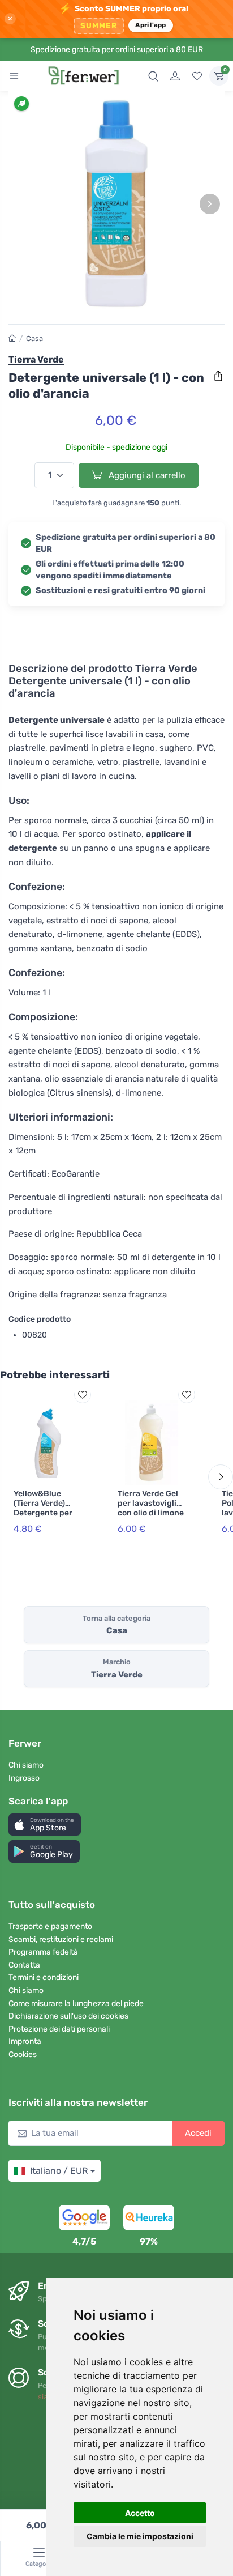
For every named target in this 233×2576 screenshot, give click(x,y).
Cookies (23, 2055)
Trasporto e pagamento (50, 1926)
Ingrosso (24, 1778)
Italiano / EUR (59, 2171)
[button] (45, 1825)
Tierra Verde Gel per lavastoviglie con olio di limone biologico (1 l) (151, 1508)
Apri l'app (150, 25)
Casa (34, 339)
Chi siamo (26, 1765)
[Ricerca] (153, 76)
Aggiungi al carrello (146, 475)
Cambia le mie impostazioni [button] (140, 2536)
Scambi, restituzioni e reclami (61, 1940)
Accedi (198, 2133)
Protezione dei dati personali (59, 2029)
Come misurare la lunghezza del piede (76, 2004)
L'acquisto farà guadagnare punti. (116, 503)
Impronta (25, 2041)
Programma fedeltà (43, 1952)
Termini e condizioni (44, 1977)
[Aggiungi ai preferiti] (83, 1395)
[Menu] (14, 76)
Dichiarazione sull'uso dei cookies (68, 2016)
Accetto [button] (140, 2513)
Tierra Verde (36, 359)
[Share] (218, 376)
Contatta (24, 1965)
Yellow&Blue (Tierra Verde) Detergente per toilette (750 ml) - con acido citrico (47, 1513)
